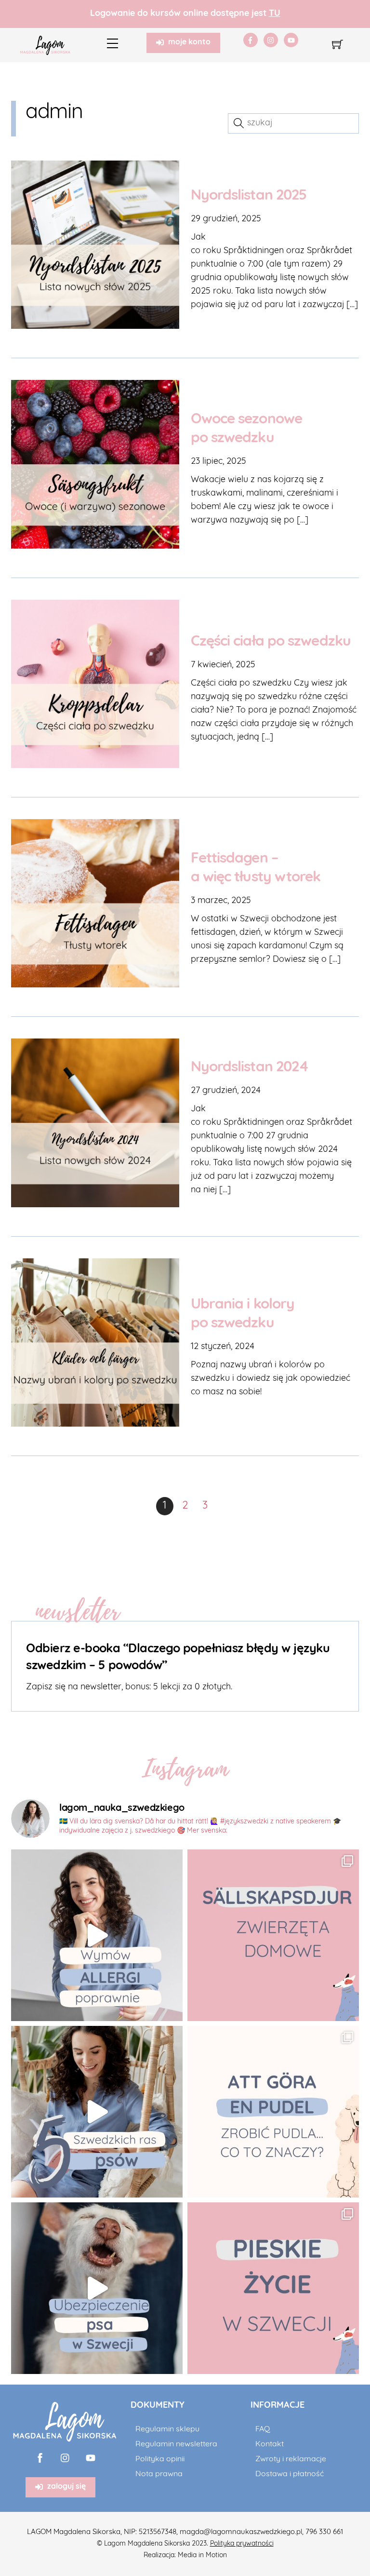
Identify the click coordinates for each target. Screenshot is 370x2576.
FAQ (263, 2429)
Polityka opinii (160, 2459)
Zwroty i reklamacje (291, 2459)
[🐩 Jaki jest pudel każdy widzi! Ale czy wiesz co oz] (273, 2112)
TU (275, 14)
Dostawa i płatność (290, 2474)
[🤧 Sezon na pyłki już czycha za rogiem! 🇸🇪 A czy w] (97, 1935)
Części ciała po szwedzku (271, 642)
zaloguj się (66, 2487)
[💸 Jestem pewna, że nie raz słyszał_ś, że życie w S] (97, 2288)
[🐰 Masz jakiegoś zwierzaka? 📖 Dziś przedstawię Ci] (273, 1935)
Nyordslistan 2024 (250, 1068)
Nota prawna (159, 2474)
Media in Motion (202, 2556)
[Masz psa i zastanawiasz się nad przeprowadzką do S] (273, 2288)
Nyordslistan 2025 (249, 196)
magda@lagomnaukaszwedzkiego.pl (241, 2532)
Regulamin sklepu (167, 2429)
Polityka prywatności (242, 2544)
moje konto (189, 42)
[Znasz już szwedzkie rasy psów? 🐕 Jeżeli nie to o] (97, 2112)
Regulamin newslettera (176, 2444)
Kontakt (270, 2444)
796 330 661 (324, 2532)
